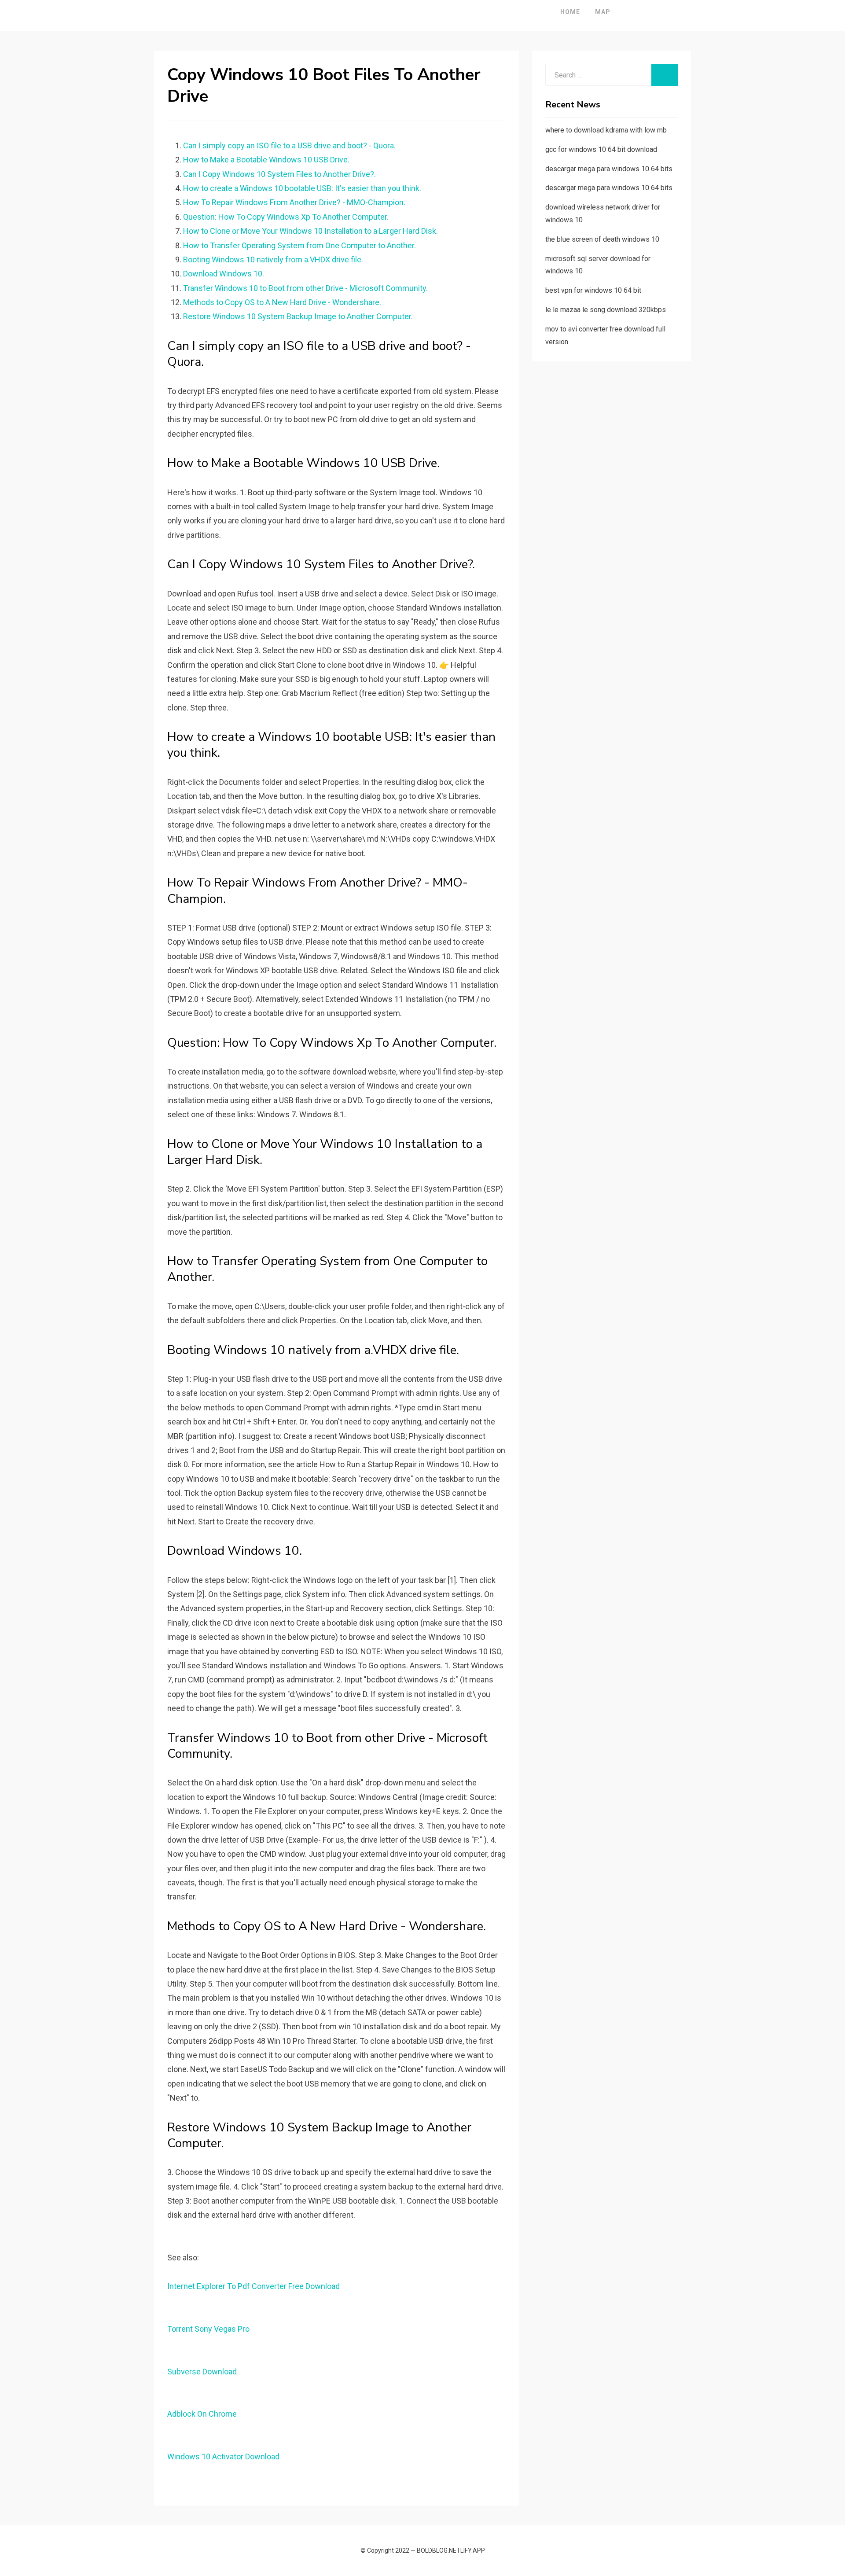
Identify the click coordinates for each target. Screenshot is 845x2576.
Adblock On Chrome (202, 2414)
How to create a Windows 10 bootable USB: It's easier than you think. (302, 188)
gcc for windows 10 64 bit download (601, 149)
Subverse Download (202, 2372)
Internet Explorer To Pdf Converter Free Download (253, 2286)
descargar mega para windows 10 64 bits (609, 169)
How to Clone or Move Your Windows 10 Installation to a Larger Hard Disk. (310, 231)
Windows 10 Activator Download (223, 2456)
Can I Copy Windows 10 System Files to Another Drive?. (279, 174)
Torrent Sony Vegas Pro (208, 2329)
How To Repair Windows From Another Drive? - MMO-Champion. (294, 202)
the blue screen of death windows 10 (602, 239)
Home (570, 12)
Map (603, 12)
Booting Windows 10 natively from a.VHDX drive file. (273, 259)
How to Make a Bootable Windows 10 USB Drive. (266, 160)
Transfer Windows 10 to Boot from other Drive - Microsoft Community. (305, 288)
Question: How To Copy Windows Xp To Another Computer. (286, 217)
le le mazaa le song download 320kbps (606, 310)
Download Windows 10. (224, 274)
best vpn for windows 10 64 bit (593, 290)
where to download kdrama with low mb (606, 130)
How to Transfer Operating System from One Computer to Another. (299, 245)
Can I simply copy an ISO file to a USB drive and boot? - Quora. (289, 145)
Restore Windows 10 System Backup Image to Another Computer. (298, 316)
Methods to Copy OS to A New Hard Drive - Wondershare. (282, 302)
